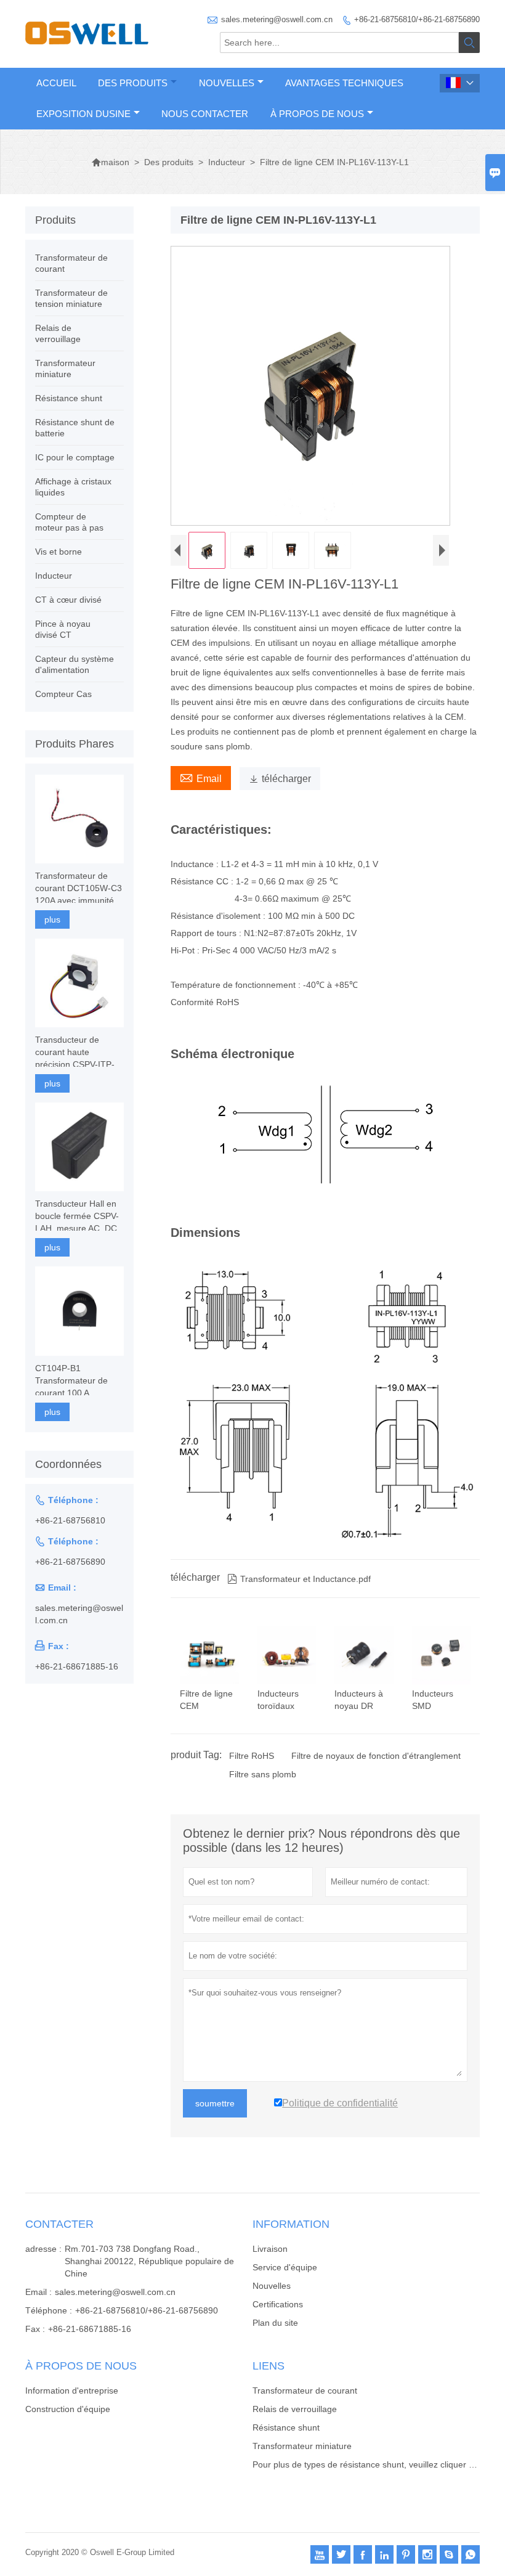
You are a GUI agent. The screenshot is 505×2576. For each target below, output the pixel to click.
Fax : (35, 2329)
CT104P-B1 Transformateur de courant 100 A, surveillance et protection (71, 1381)
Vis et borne (59, 552)
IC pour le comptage (75, 457)
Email (201, 777)
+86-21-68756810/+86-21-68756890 (417, 19)
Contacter (59, 2224)
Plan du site (275, 2323)
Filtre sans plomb (263, 1774)
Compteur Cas (63, 694)
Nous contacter (205, 114)
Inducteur (227, 162)
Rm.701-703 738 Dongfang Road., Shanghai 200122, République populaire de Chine (149, 2261)
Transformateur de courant (305, 2391)
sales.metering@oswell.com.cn (277, 19)
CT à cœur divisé (68, 600)
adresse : (43, 2249)
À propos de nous (317, 114)
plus (52, 919)
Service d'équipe (285, 2267)
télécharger (280, 779)
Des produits (133, 83)
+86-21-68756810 (70, 1520)
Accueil (56, 83)
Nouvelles (227, 83)
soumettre (215, 2103)
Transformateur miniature (302, 2446)
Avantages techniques (344, 83)
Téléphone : (49, 2310)
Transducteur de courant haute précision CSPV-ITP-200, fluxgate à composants (75, 1053)
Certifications (278, 2304)
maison (110, 162)
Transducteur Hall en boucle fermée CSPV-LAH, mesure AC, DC (77, 1216)
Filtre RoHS (252, 1756)
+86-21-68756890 (70, 1562)
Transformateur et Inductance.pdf (299, 1579)
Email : (38, 2292)
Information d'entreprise (72, 2391)
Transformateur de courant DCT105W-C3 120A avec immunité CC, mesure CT (79, 889)
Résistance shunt (69, 398)
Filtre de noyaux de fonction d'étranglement (376, 1756)
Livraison (270, 2249)
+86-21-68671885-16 (77, 1666)
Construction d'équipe (68, 2409)
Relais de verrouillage (295, 2409)
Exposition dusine (83, 114)
